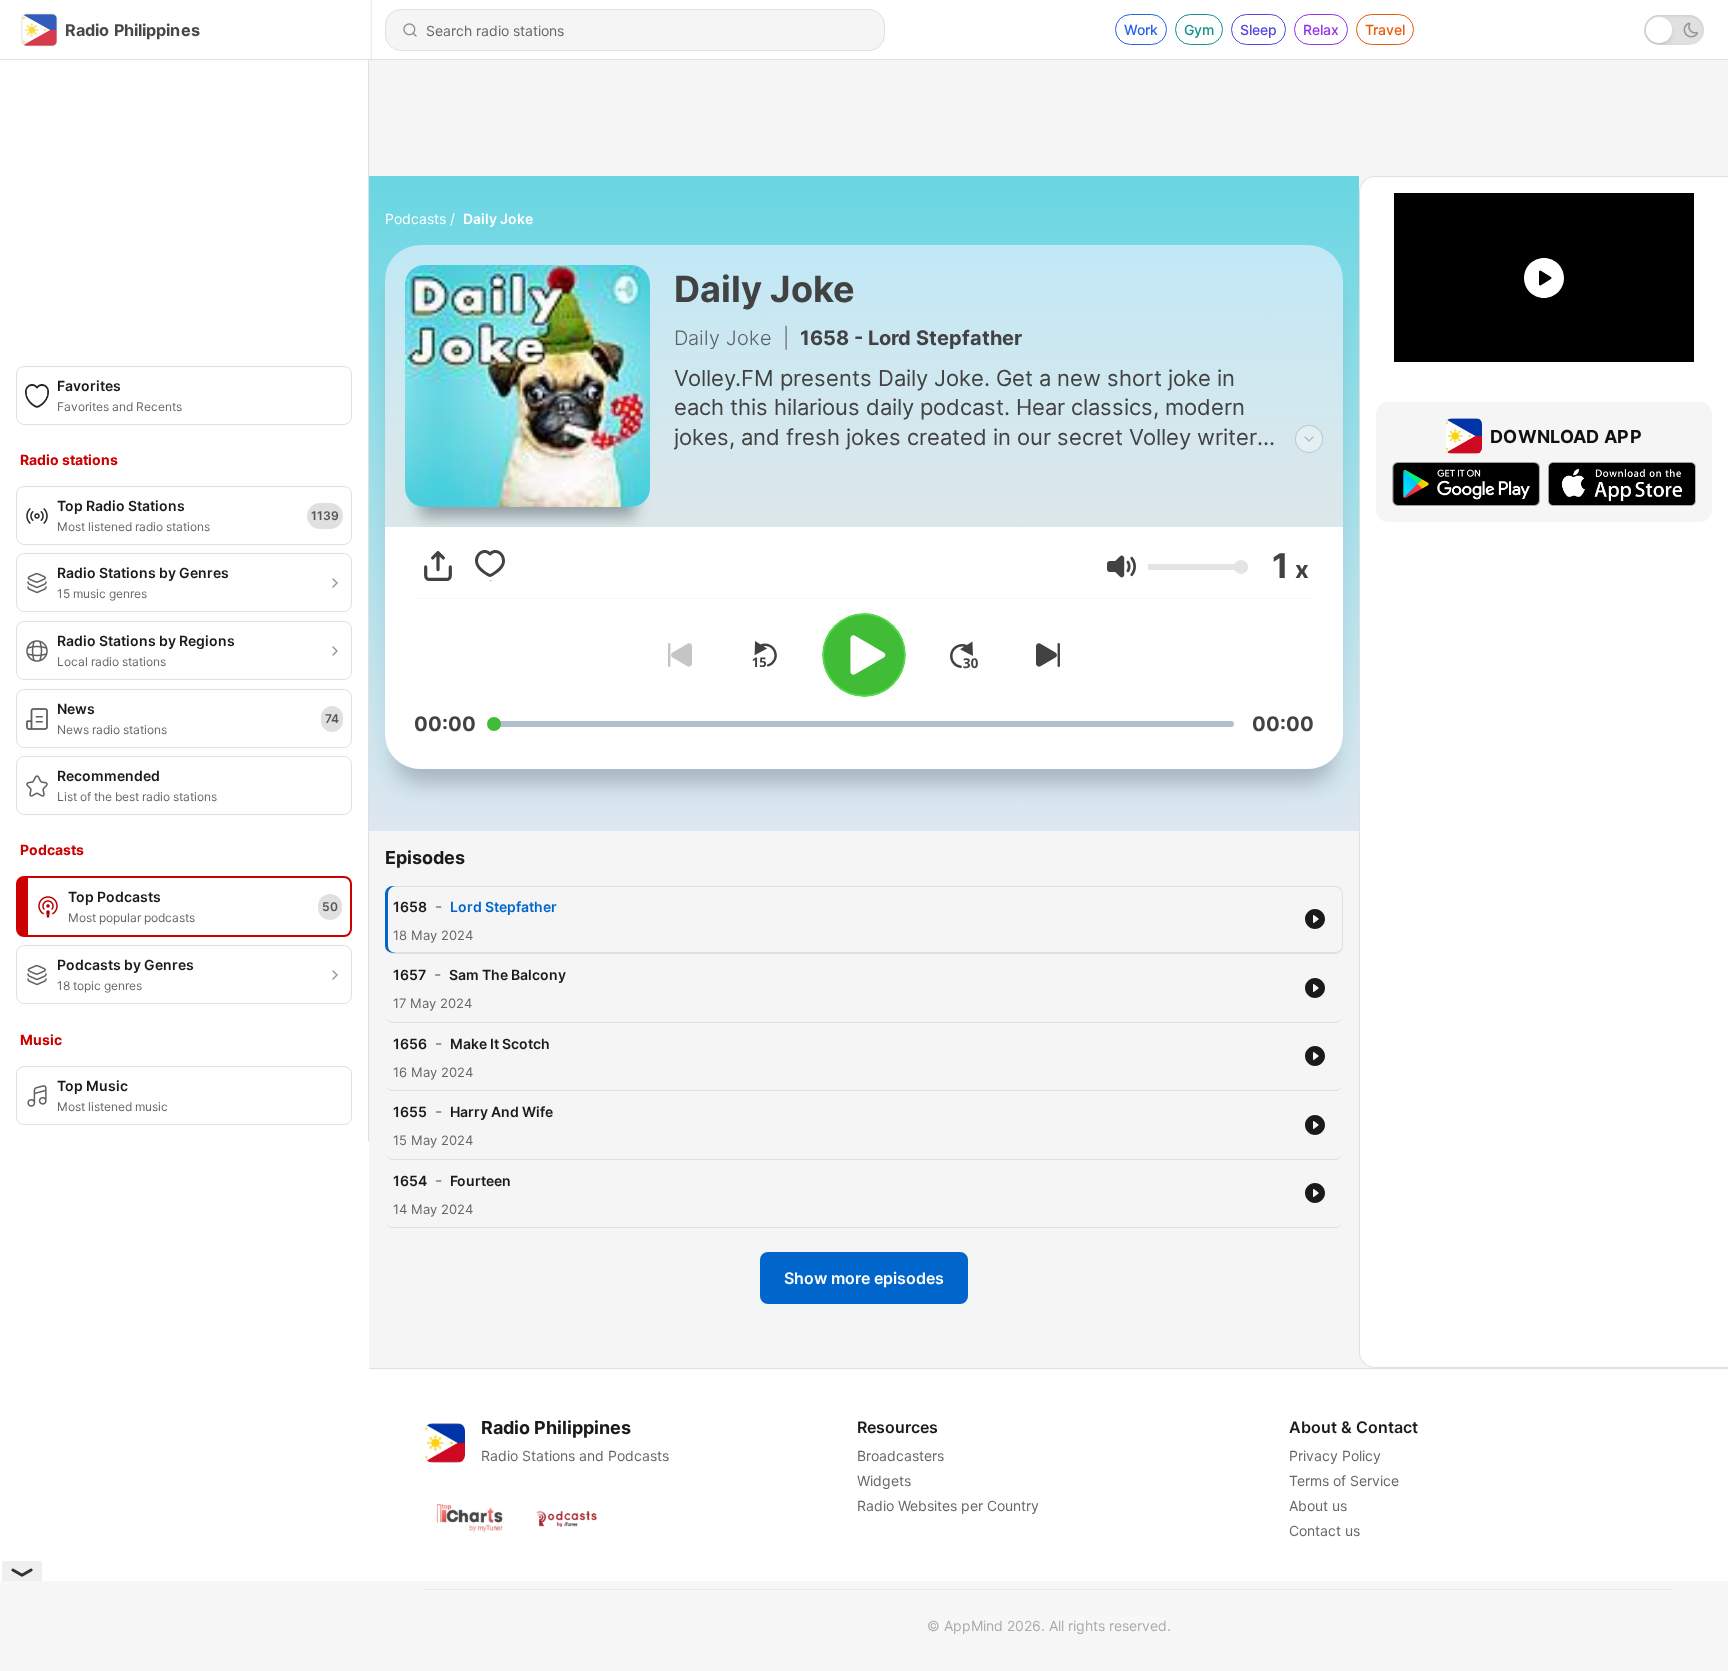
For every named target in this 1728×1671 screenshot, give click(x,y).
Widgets (884, 1480)
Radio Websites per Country (948, 1505)
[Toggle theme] (1674, 30)
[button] (1121, 566)
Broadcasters (900, 1455)
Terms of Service (1344, 1480)
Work (1141, 29)
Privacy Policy (1335, 1455)
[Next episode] (1044, 655)
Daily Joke (498, 218)
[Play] (864, 655)
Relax (1321, 29)
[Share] (438, 566)
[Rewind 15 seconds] (764, 655)
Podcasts (415, 218)
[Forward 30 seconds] (964, 655)
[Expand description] (1309, 439)
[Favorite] (490, 566)
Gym (1199, 29)
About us (1318, 1505)
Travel (1385, 29)
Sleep (1258, 29)
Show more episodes (864, 1278)
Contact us (1324, 1530)
